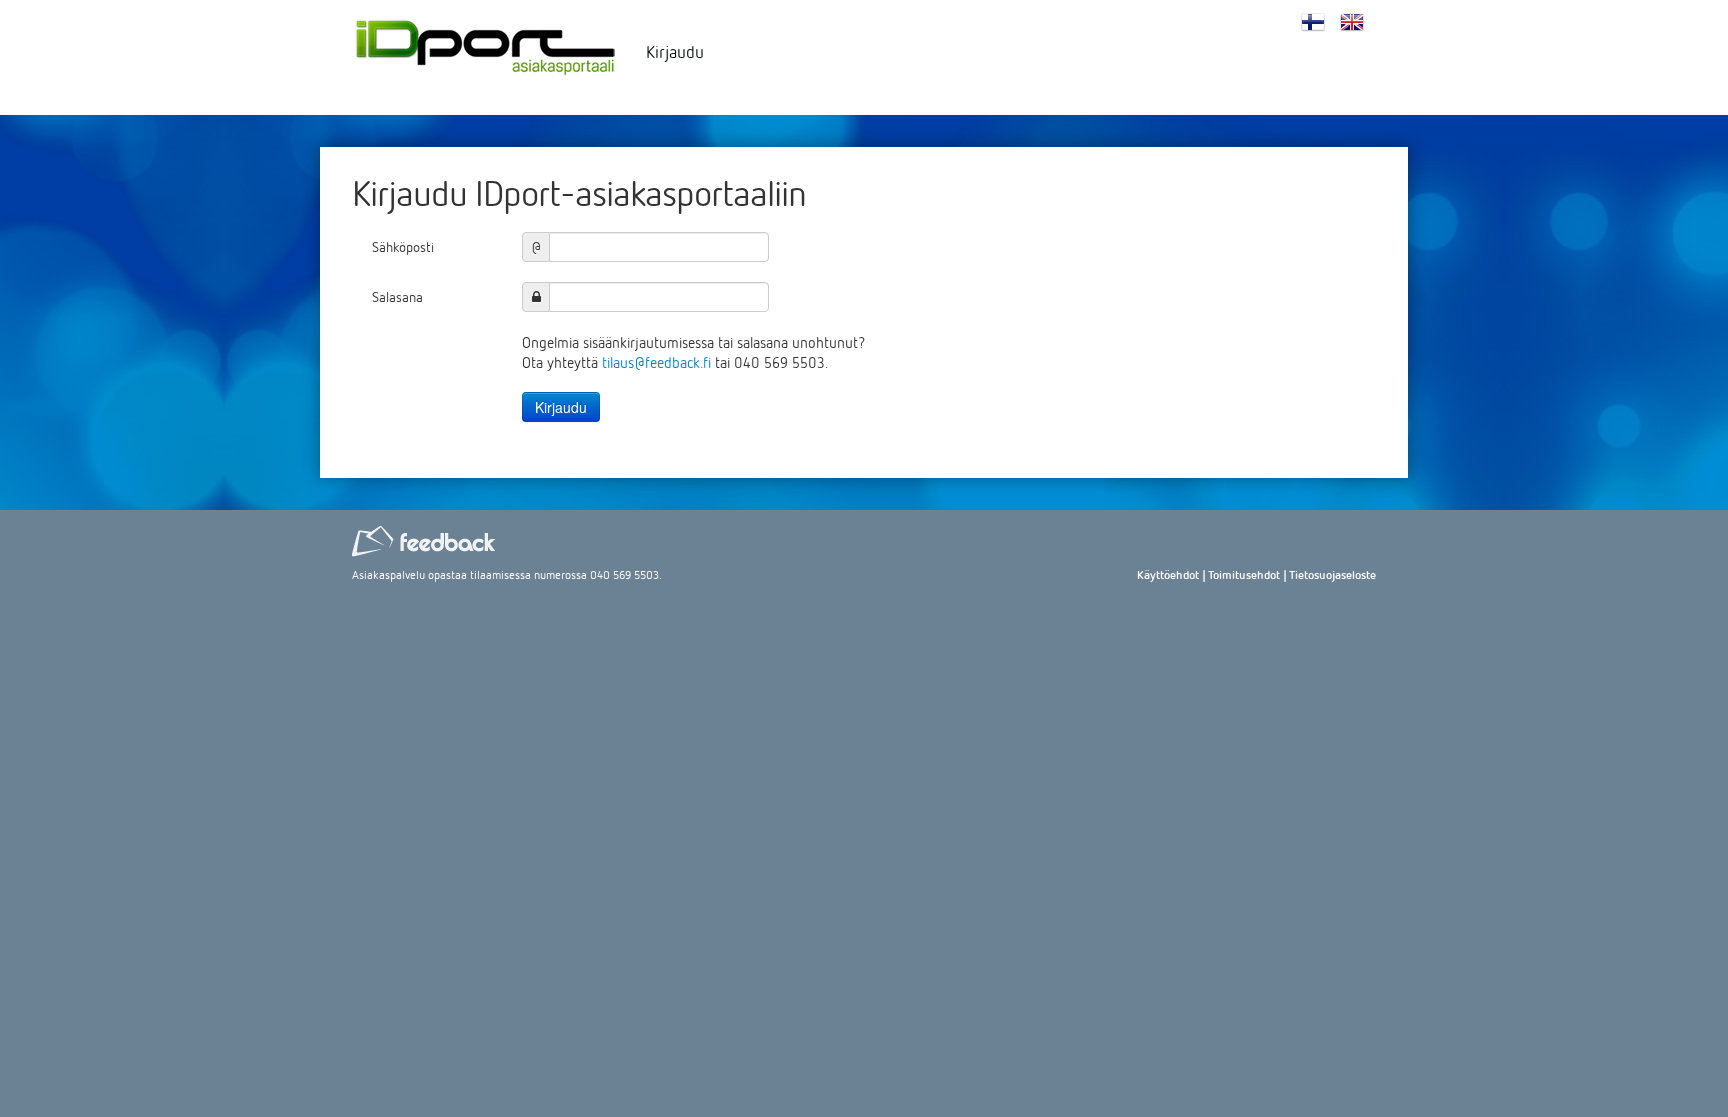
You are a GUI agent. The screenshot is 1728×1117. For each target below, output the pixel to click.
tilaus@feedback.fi (656, 362)
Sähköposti (403, 246)
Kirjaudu (675, 51)
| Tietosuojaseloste (1329, 574)
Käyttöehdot (1168, 574)
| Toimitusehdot (1241, 574)
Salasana (397, 296)
